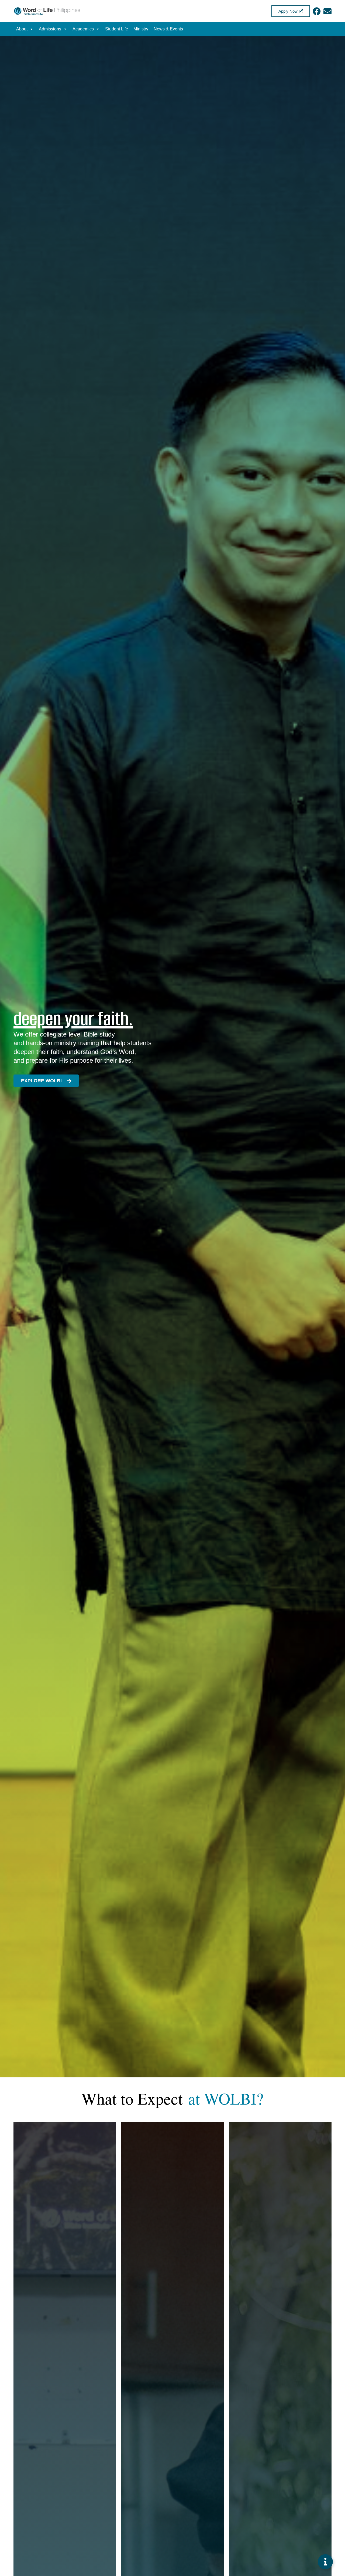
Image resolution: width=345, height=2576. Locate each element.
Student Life (117, 29)
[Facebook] (317, 11)
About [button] (22, 29)
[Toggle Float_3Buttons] (325, 2562)
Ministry (141, 29)
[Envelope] (327, 11)
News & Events (168, 29)
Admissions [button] (50, 29)
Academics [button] (83, 29)
